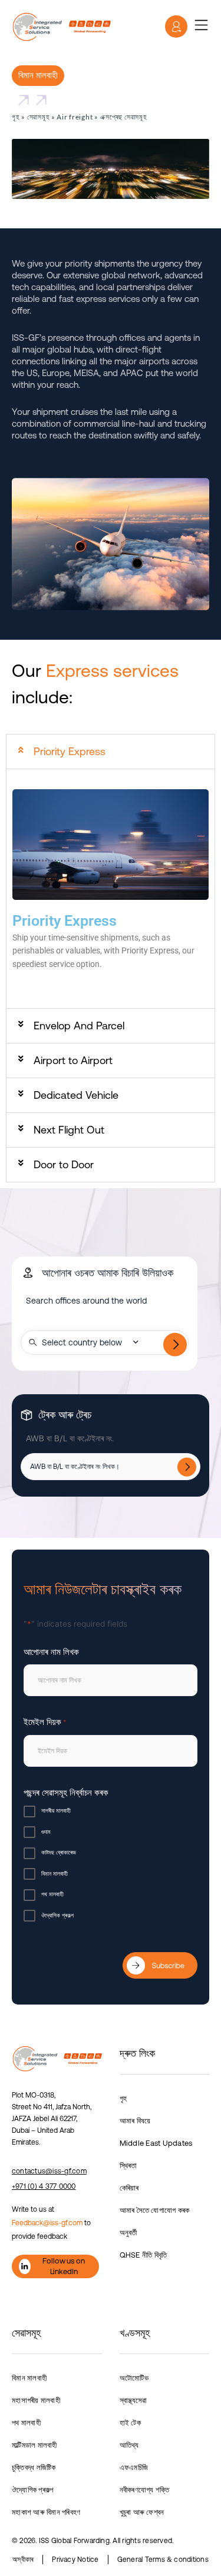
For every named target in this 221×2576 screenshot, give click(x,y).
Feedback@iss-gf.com (47, 2223)
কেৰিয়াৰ (129, 2188)
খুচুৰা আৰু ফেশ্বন (142, 2512)
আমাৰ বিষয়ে (135, 2121)
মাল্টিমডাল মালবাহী (34, 2445)
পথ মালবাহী (52, 1894)
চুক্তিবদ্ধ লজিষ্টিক (34, 2467)
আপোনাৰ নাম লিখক (51, 1652)
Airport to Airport (73, 1060)
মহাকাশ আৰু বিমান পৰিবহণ (46, 2512)
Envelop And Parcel (79, 1026)
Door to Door (64, 1164)
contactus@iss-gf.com (49, 2171)
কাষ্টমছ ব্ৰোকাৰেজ (59, 1852)
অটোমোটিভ (134, 2378)
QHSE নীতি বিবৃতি (144, 2255)
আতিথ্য (129, 2445)
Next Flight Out (69, 1130)
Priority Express (70, 751)
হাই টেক (130, 2423)
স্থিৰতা (128, 2165)
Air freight (75, 117)
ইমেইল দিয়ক (45, 1722)
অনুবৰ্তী (128, 2233)
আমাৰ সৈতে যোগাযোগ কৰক (155, 2210)
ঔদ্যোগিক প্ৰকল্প (57, 1915)
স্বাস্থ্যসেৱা (133, 2400)
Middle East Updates (156, 2143)
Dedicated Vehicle (76, 1095)
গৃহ (16, 117)
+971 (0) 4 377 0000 (44, 2186)
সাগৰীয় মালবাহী (56, 1811)
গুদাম (46, 1832)
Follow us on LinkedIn (63, 2266)
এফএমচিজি (134, 2467)
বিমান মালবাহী (55, 1874)
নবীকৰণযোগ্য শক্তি (145, 2490)
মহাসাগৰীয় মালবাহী (36, 2400)
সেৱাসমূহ (39, 117)
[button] (111, 752)
